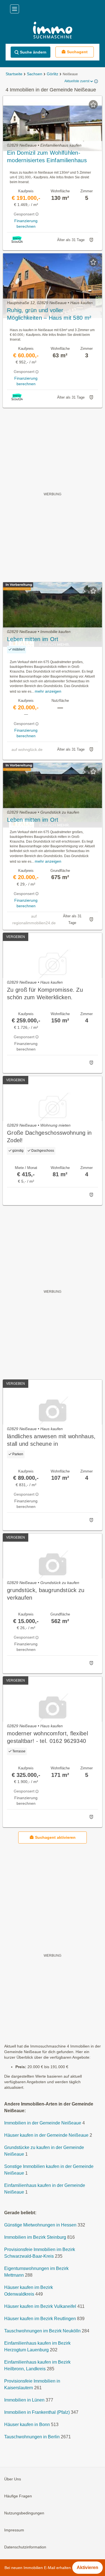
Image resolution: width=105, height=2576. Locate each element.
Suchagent (77, 52)
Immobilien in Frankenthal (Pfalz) (37, 2413)
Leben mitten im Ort (33, 639)
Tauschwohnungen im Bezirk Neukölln (42, 2331)
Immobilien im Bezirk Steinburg (35, 2237)
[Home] (53, 31)
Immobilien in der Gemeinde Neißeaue (43, 2123)
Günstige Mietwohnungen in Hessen (40, 2225)
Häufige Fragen (18, 2496)
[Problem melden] (91, 240)
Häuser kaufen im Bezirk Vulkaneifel (40, 2307)
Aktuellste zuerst (77, 81)
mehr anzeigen (48, 691)
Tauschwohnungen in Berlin (32, 2437)
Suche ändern (33, 52)
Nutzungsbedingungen (24, 2513)
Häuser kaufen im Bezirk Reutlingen (40, 2319)
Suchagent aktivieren (55, 1837)
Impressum (14, 2530)
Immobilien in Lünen (24, 2400)
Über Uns (13, 2479)
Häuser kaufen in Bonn (27, 2425)
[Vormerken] (93, 105)
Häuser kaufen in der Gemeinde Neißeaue (46, 2135)
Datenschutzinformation (25, 2547)
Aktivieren (88, 2567)
